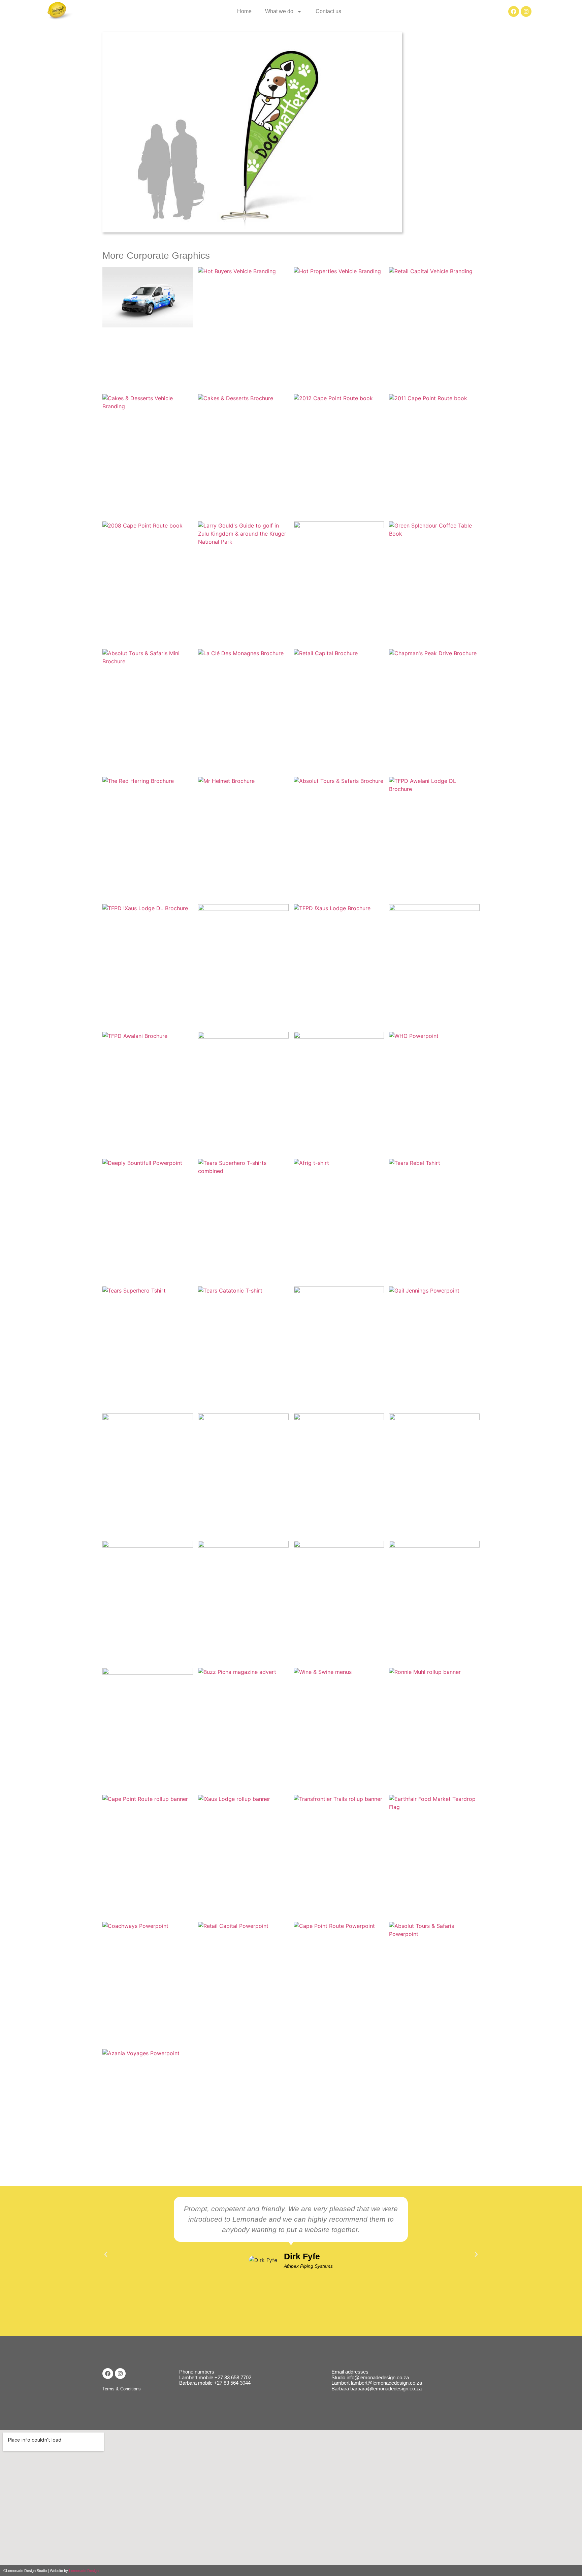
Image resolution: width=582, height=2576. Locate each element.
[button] (106, 2254)
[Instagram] (526, 11)
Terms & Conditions (122, 2389)
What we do (279, 11)
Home (244, 11)
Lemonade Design (84, 2571)
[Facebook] (514, 11)
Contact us (328, 11)
